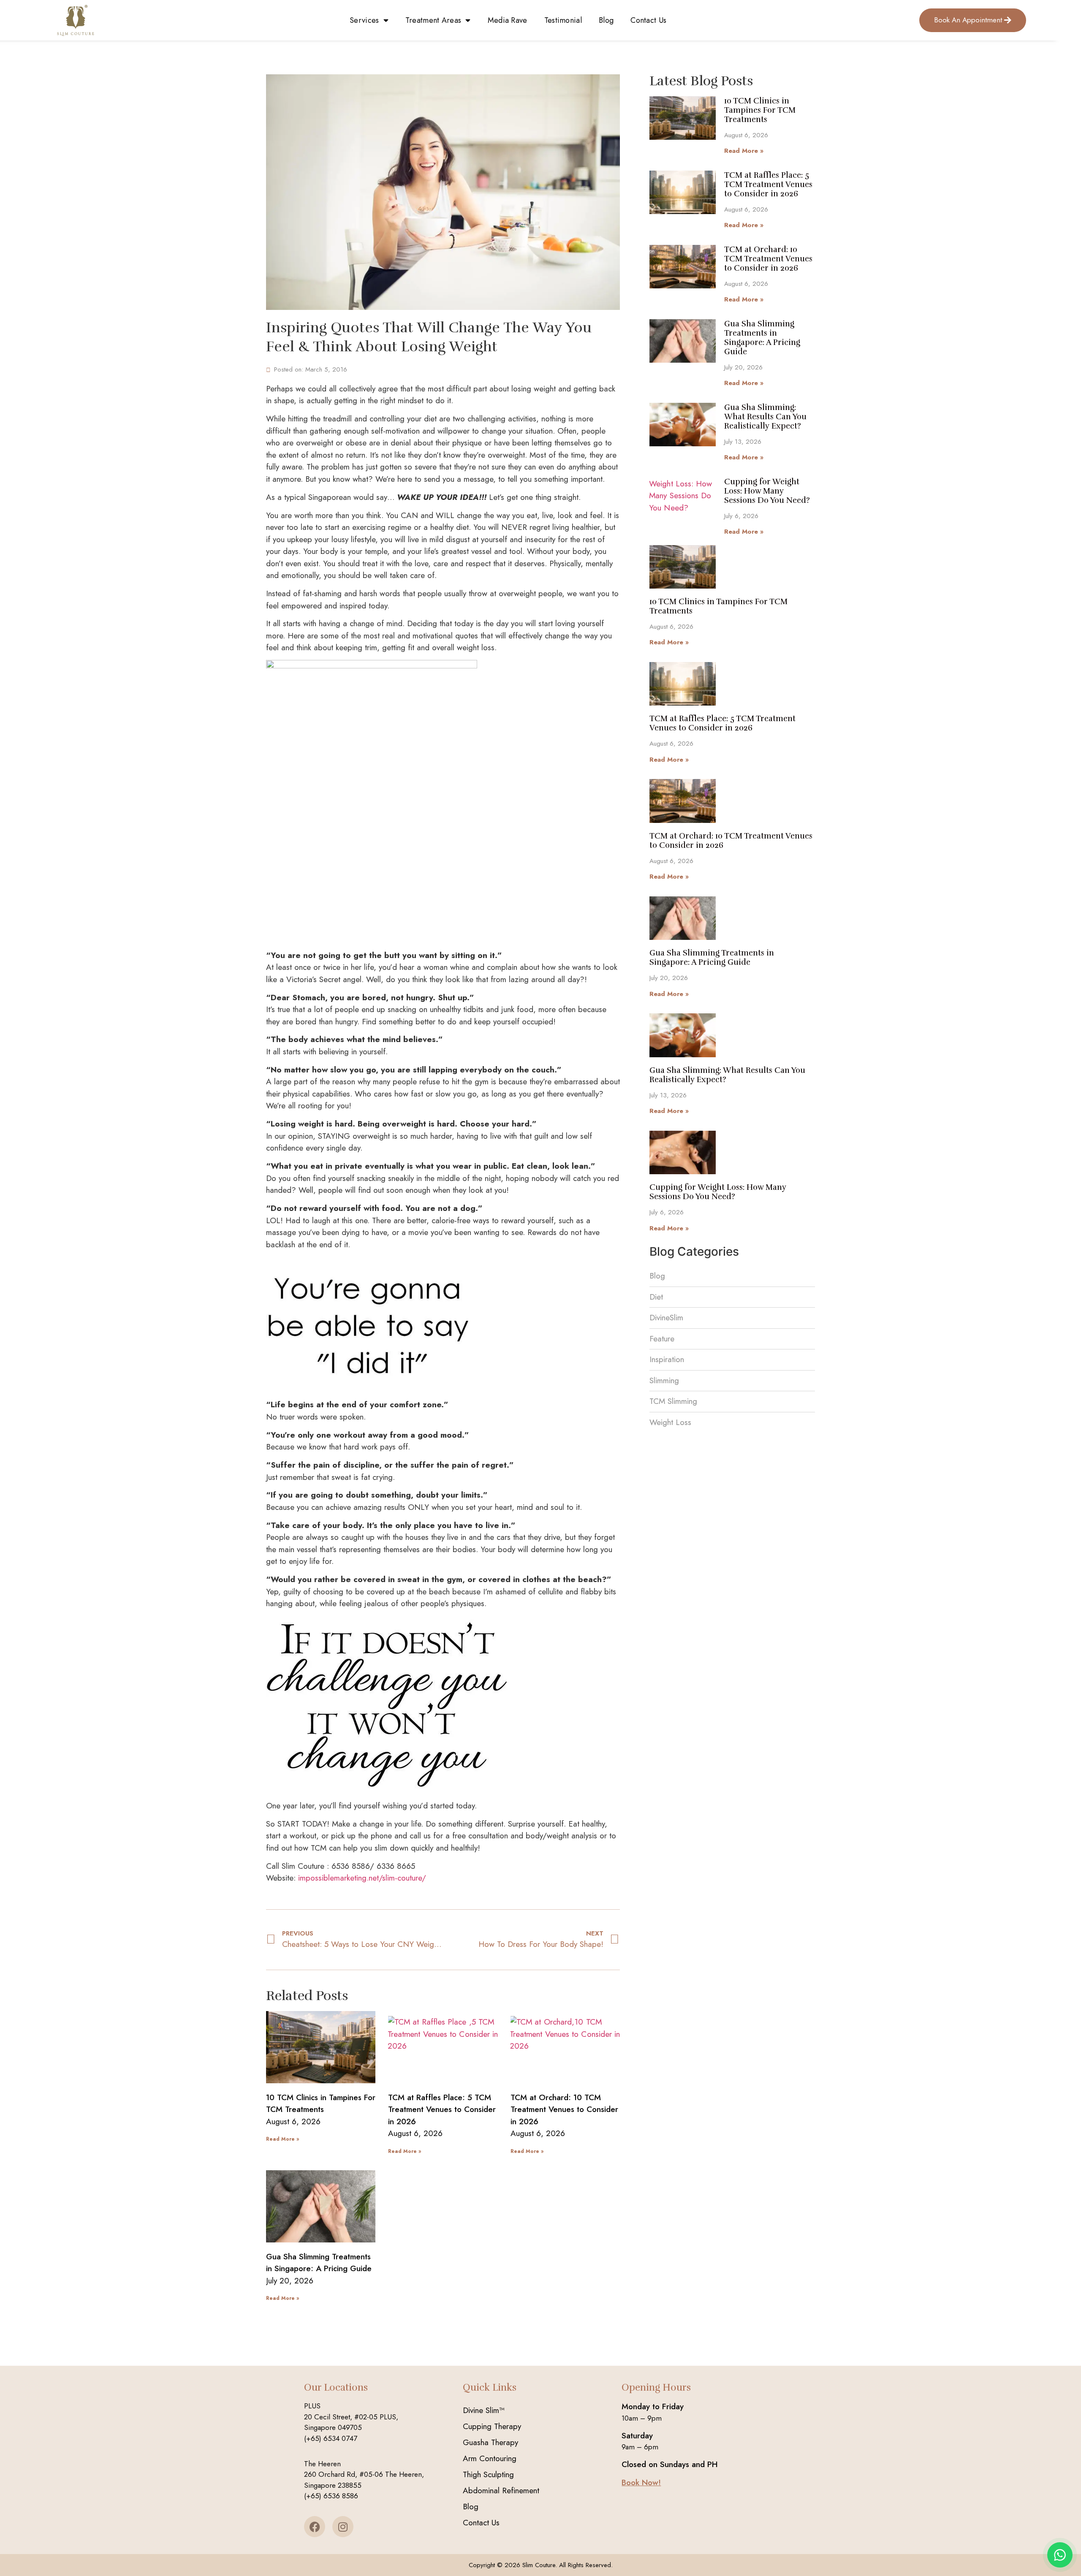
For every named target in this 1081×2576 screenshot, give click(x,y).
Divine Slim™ (484, 2410)
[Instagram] (343, 2527)
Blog (606, 20)
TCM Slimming (673, 1401)
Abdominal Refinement (501, 2490)
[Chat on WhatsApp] (1060, 2555)
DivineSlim (666, 1318)
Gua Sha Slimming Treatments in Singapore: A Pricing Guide (319, 2263)
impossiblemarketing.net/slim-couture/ (362, 1878)
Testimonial (563, 20)
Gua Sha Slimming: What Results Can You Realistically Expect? (765, 417)
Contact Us (648, 20)
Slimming (664, 1380)
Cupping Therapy (492, 2426)
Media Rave (508, 20)
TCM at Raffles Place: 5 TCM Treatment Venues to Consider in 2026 (442, 2109)
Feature (662, 1339)
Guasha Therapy (490, 2442)
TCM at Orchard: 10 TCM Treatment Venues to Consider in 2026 (564, 2109)
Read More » (282, 2139)
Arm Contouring (490, 2458)
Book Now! (641, 2482)
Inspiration (667, 1359)
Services (364, 20)
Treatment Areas (433, 20)
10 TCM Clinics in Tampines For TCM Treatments (321, 2104)
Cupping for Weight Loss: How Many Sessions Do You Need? (767, 491)
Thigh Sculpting (488, 2474)
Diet (656, 1297)
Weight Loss (670, 1422)
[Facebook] (315, 2527)
